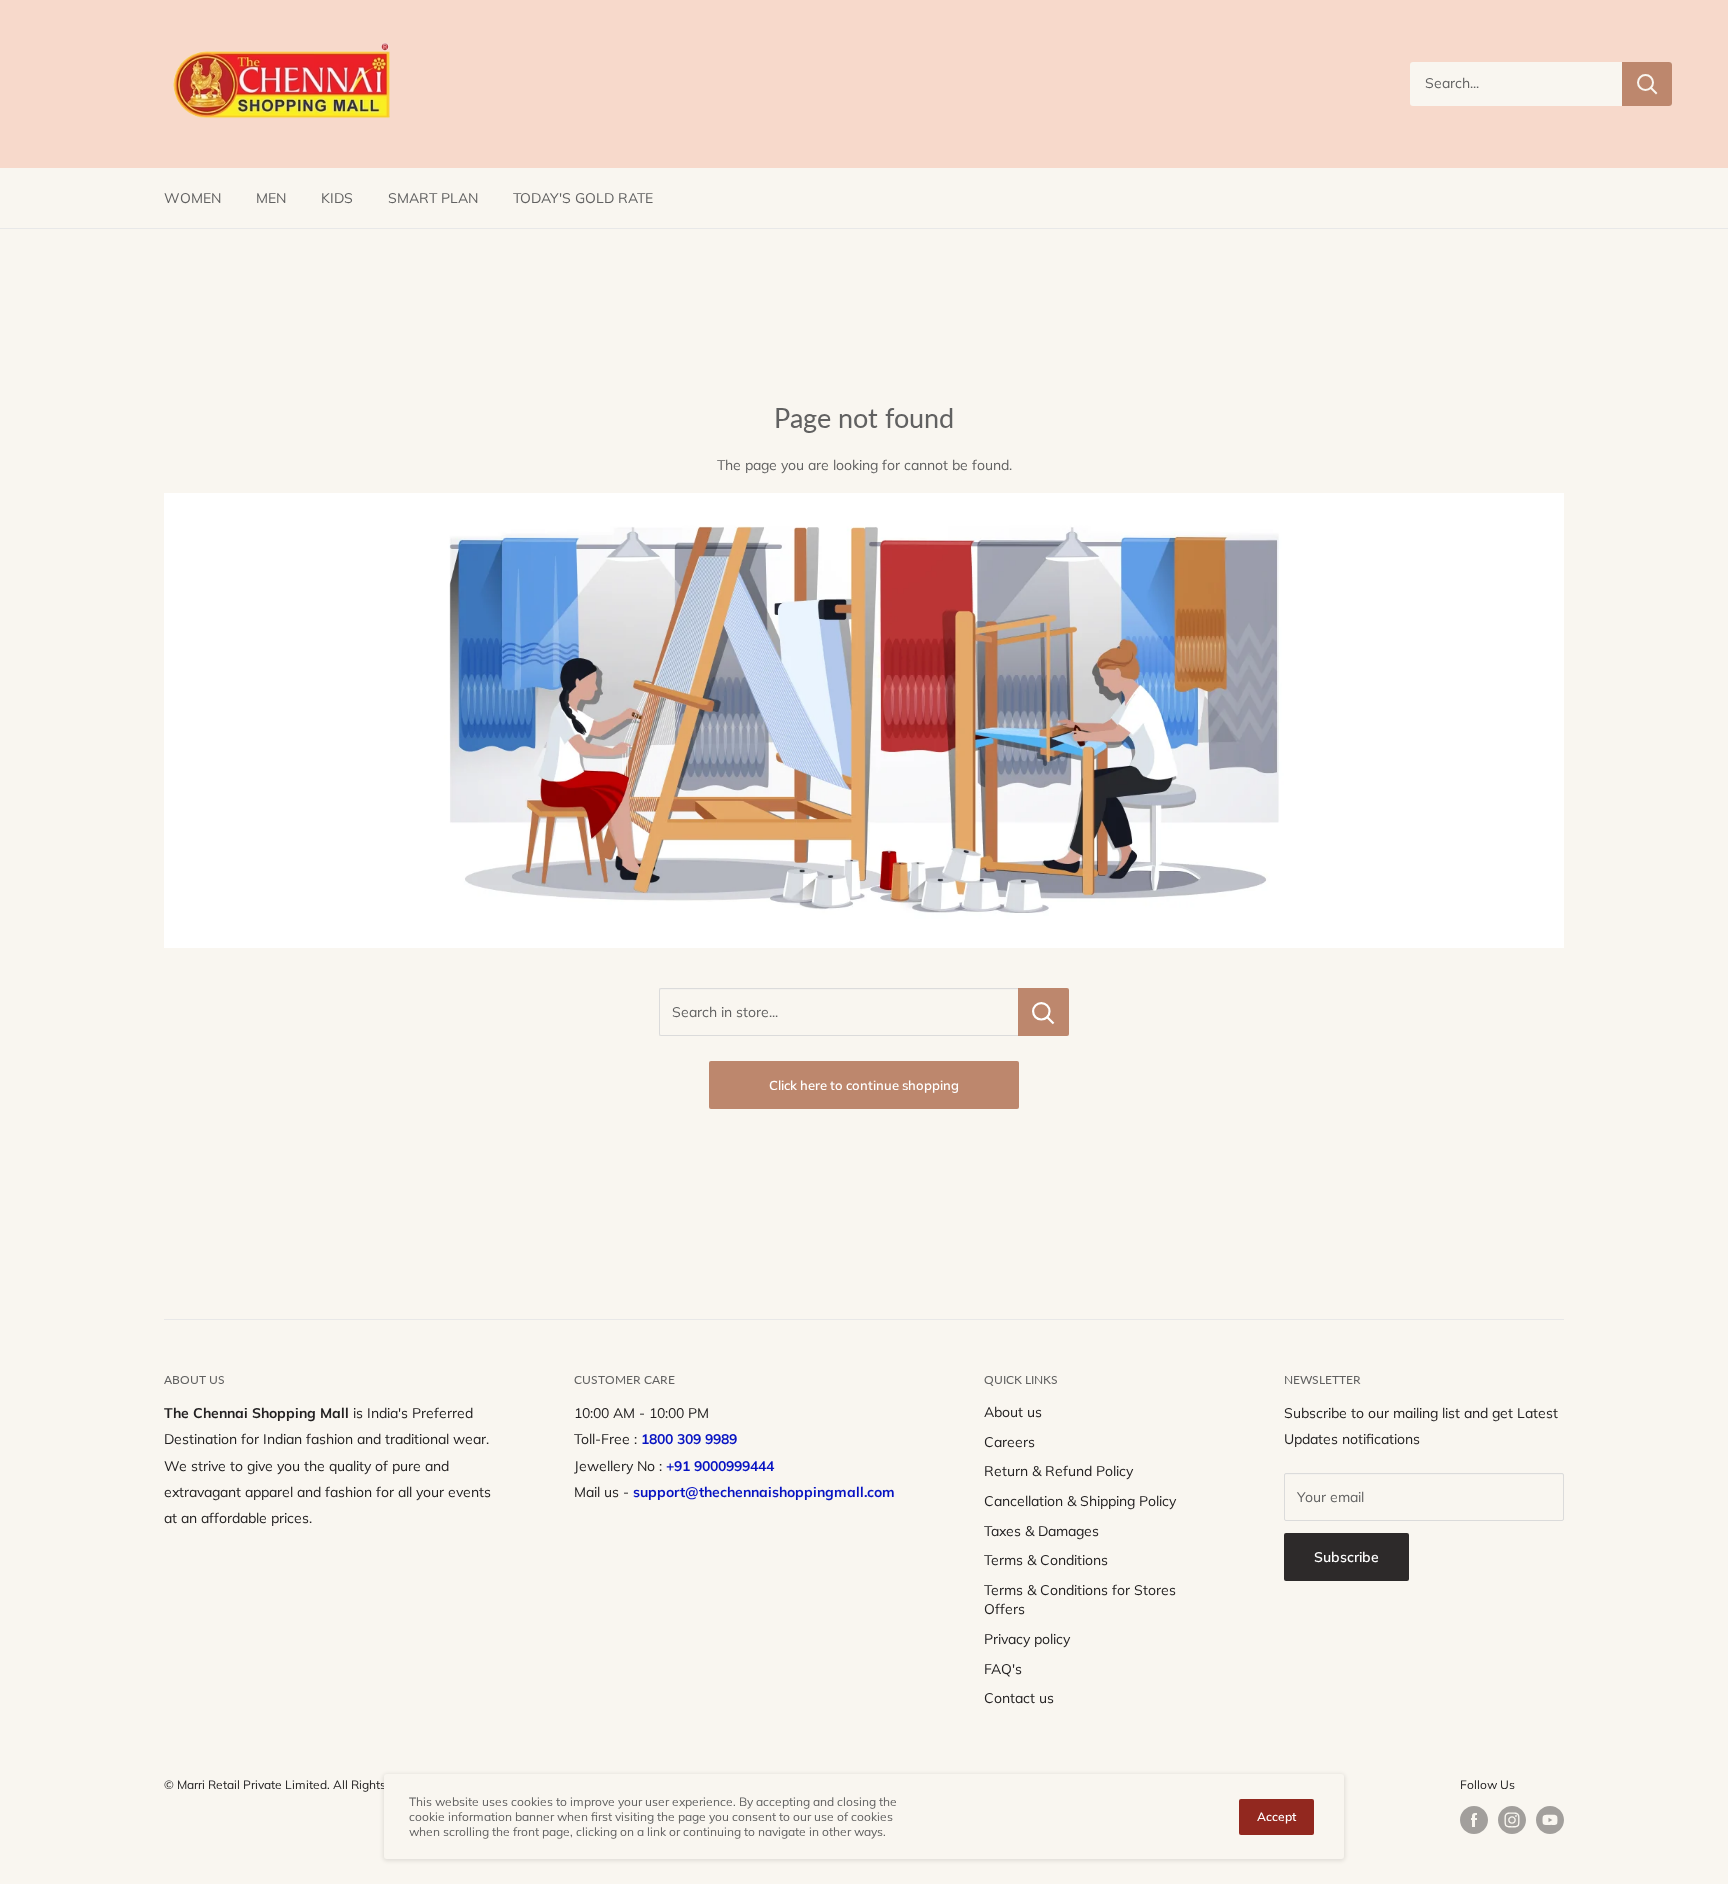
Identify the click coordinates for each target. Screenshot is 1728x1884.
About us (1013, 1412)
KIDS (337, 198)
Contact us (1019, 1698)
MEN (271, 198)
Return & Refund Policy (1058, 1471)
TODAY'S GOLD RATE (583, 198)
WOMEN (192, 198)
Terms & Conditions (1046, 1560)
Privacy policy (1027, 1639)
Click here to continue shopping (864, 1085)
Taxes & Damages (1041, 1531)
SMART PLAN (433, 198)
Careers (1009, 1442)
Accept (1276, 1816)
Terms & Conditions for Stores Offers (1080, 1600)
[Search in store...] (1043, 1012)
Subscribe (1346, 1557)
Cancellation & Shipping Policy (1080, 1501)
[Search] (1647, 84)
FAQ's (1003, 1669)
